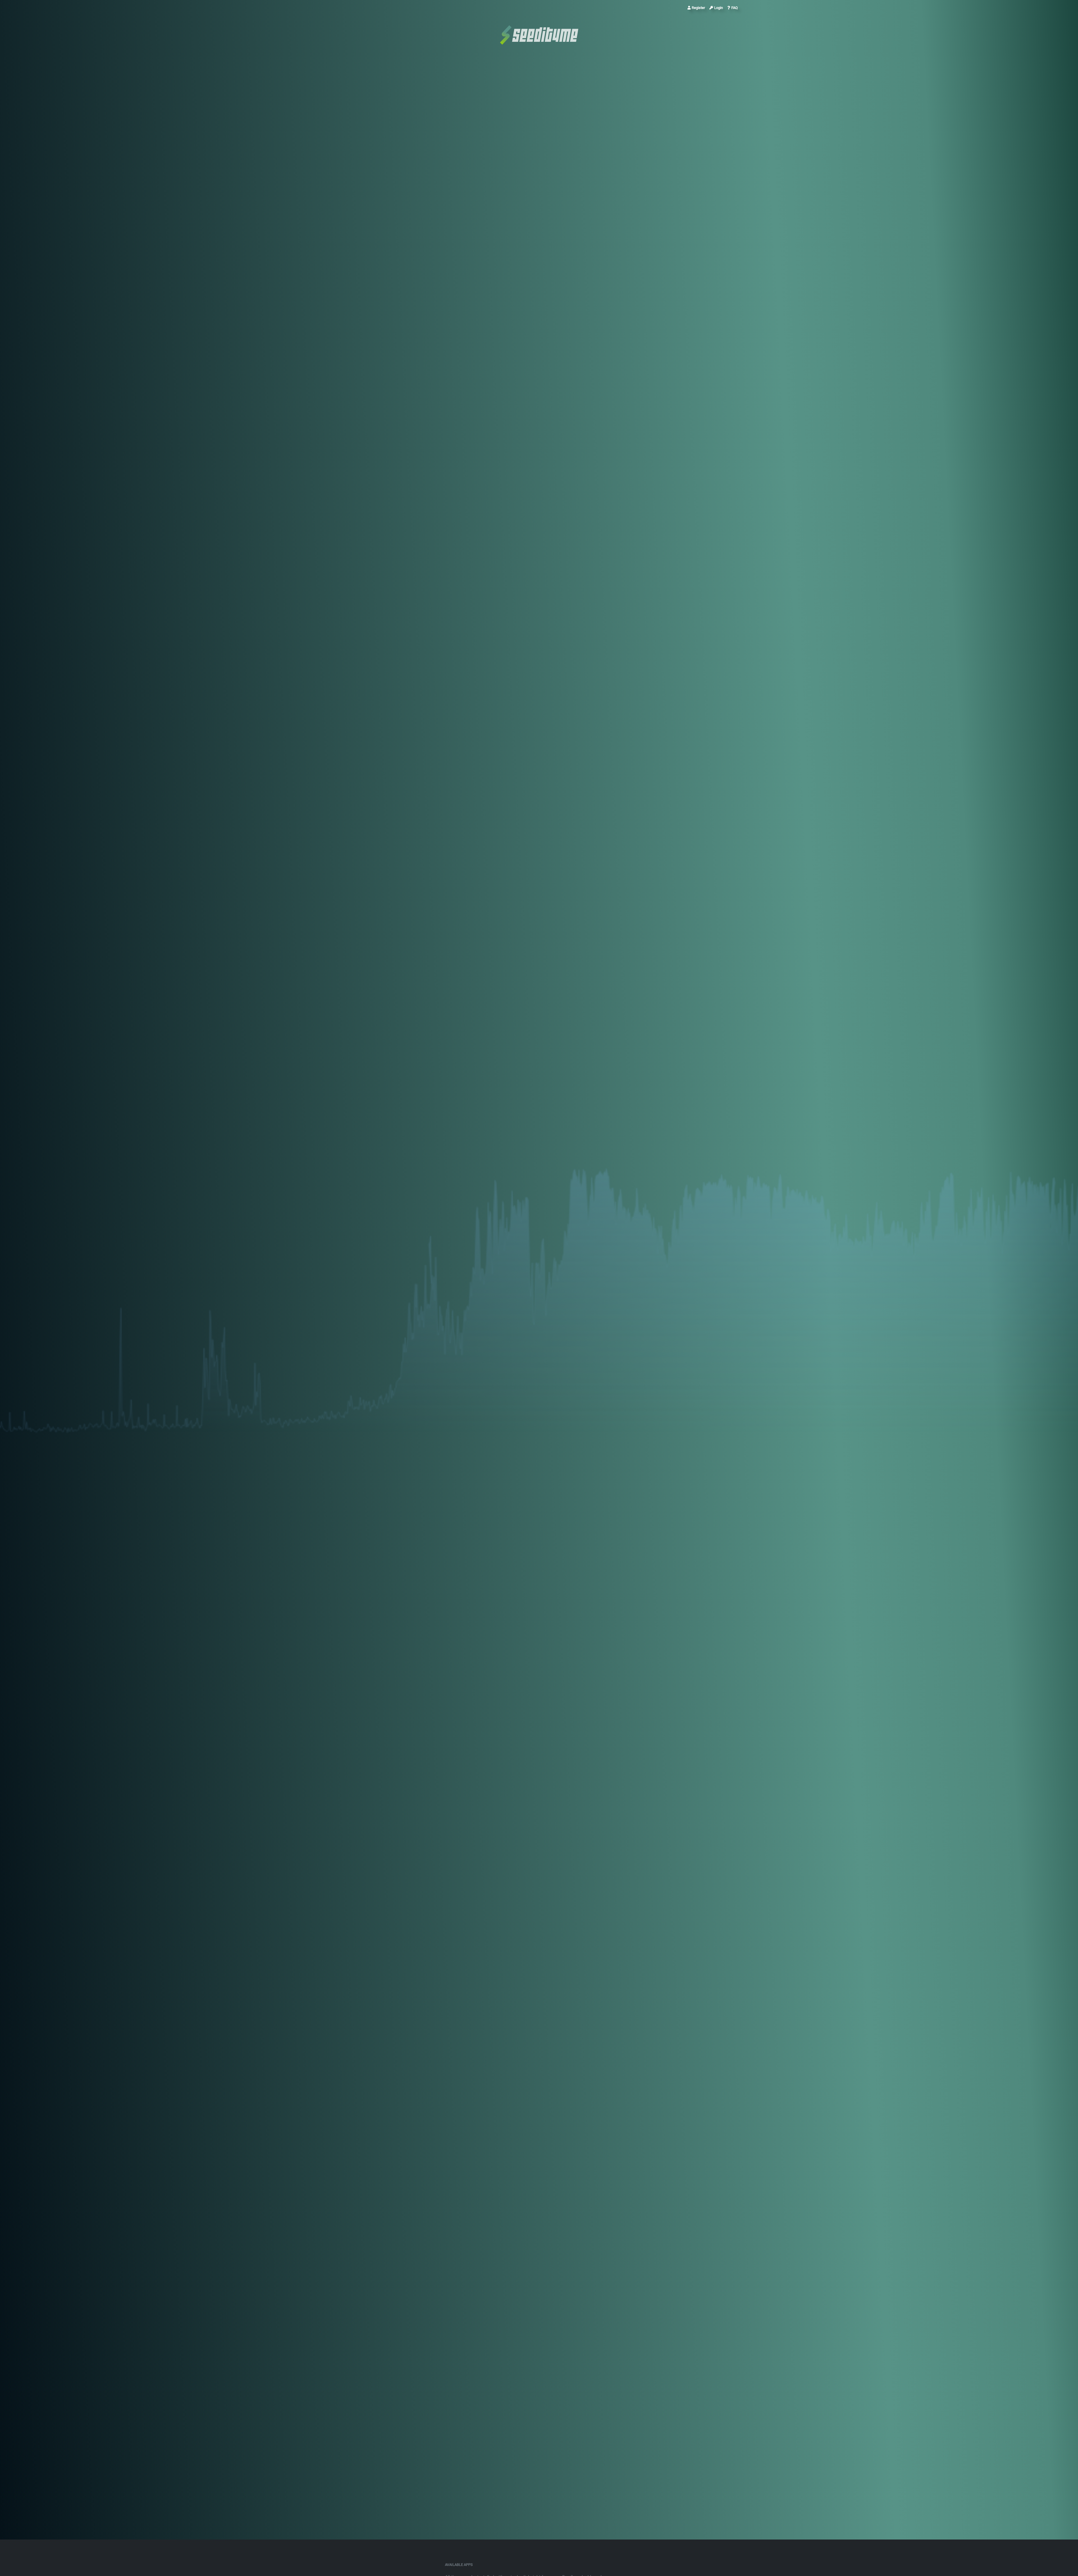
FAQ (735, 8)
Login (719, 8)
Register (698, 8)
